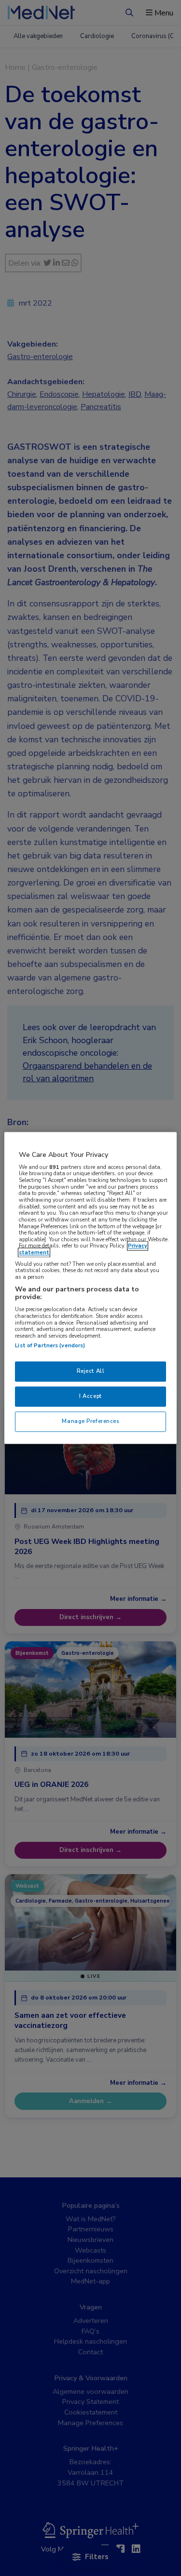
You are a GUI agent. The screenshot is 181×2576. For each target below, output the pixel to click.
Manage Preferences (90, 1422)
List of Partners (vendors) (50, 1346)
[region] (90, 1288)
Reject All (91, 1371)
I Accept (90, 1396)
